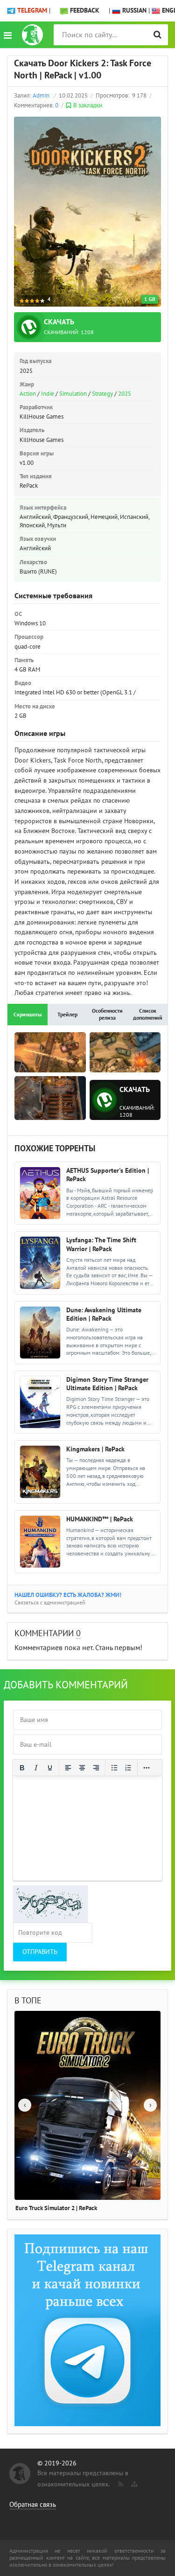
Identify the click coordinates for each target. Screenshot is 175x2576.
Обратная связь (33, 2505)
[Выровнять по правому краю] (96, 1768)
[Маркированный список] (114, 1768)
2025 (125, 394)
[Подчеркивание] (50, 1768)
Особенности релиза (107, 1014)
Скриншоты (28, 1015)
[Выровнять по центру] (82, 1768)
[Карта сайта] (133, 2482)
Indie (48, 394)
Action (28, 394)
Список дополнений (148, 1014)
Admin (41, 96)
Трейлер (67, 1015)
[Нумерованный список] (128, 1768)
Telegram (32, 10)
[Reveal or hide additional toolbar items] (147, 1768)
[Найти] (157, 35)
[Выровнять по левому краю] (68, 1768)
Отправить (40, 1952)
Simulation (73, 394)
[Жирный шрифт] (22, 1768)
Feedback (85, 10)
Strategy (102, 394)
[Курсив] (36, 1768)
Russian (133, 10)
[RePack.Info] (32, 35)
